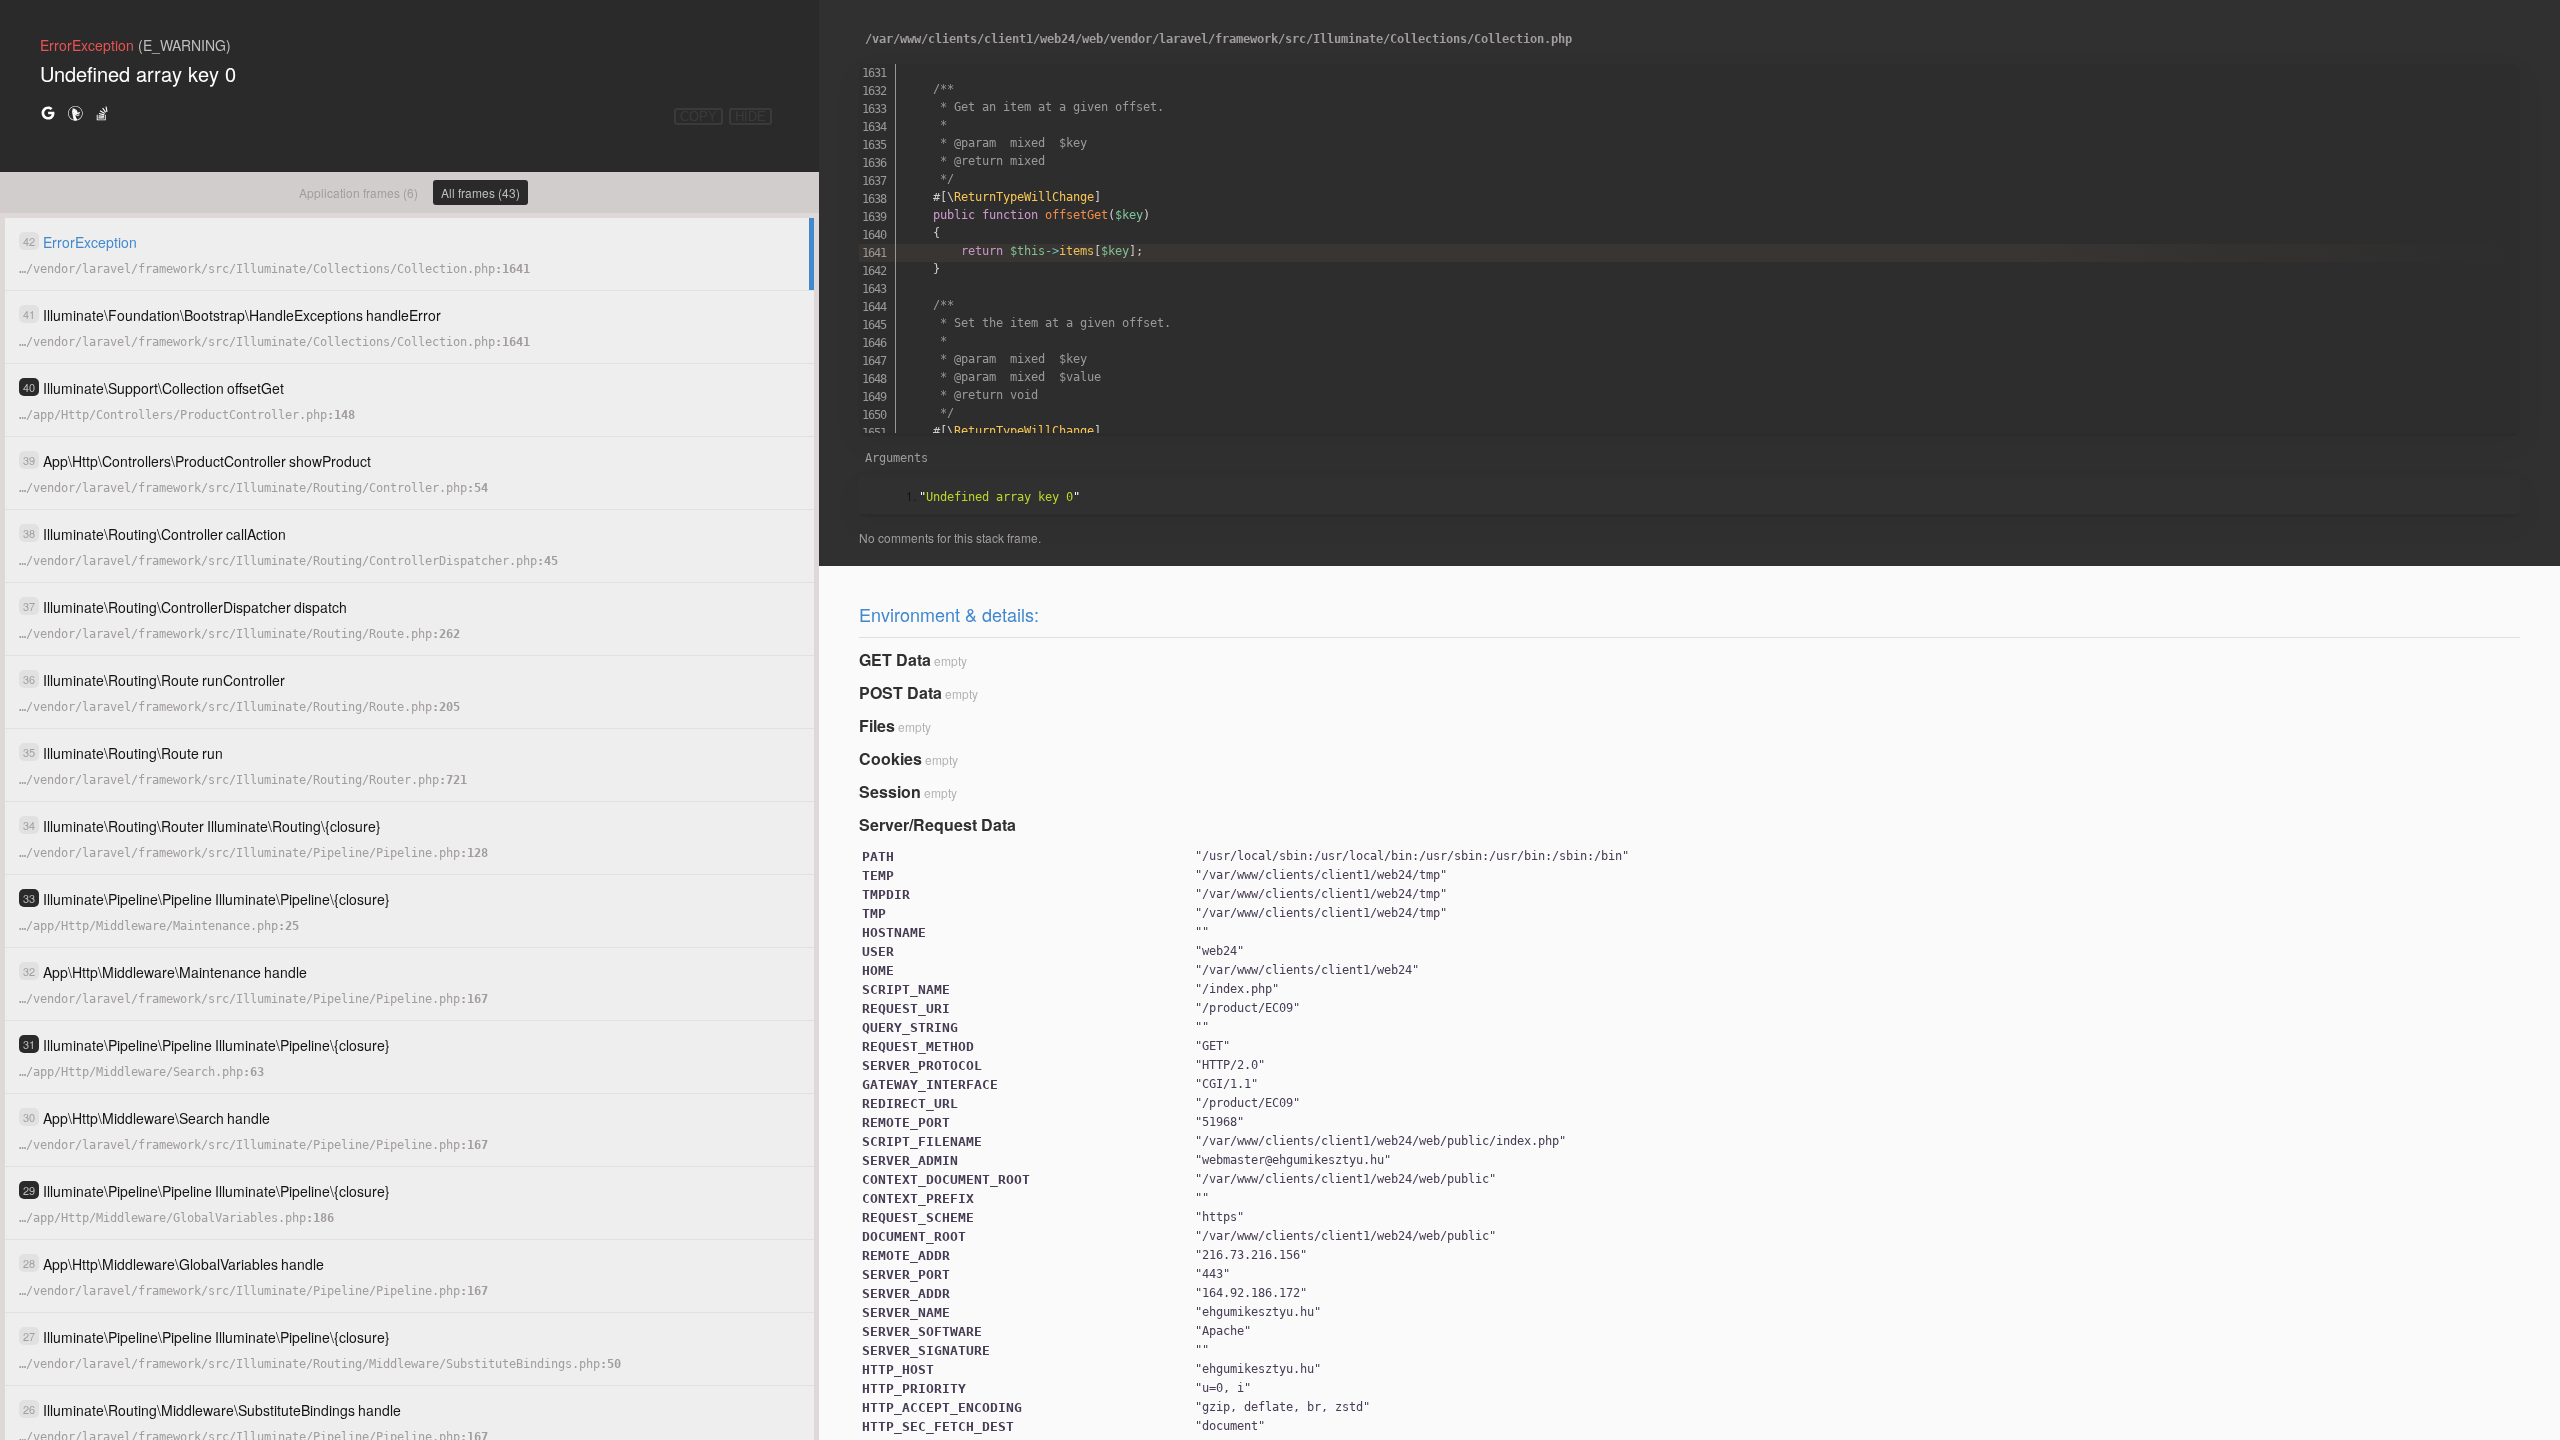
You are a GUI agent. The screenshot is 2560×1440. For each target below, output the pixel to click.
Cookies (890, 758)
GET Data (895, 659)
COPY (698, 116)
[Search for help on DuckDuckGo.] (75, 112)
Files (877, 725)
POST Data (900, 692)
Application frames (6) (358, 192)
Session (890, 791)
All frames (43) (480, 192)
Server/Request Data (937, 824)
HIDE (750, 116)
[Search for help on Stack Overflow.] (102, 112)
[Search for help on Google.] (48, 112)
